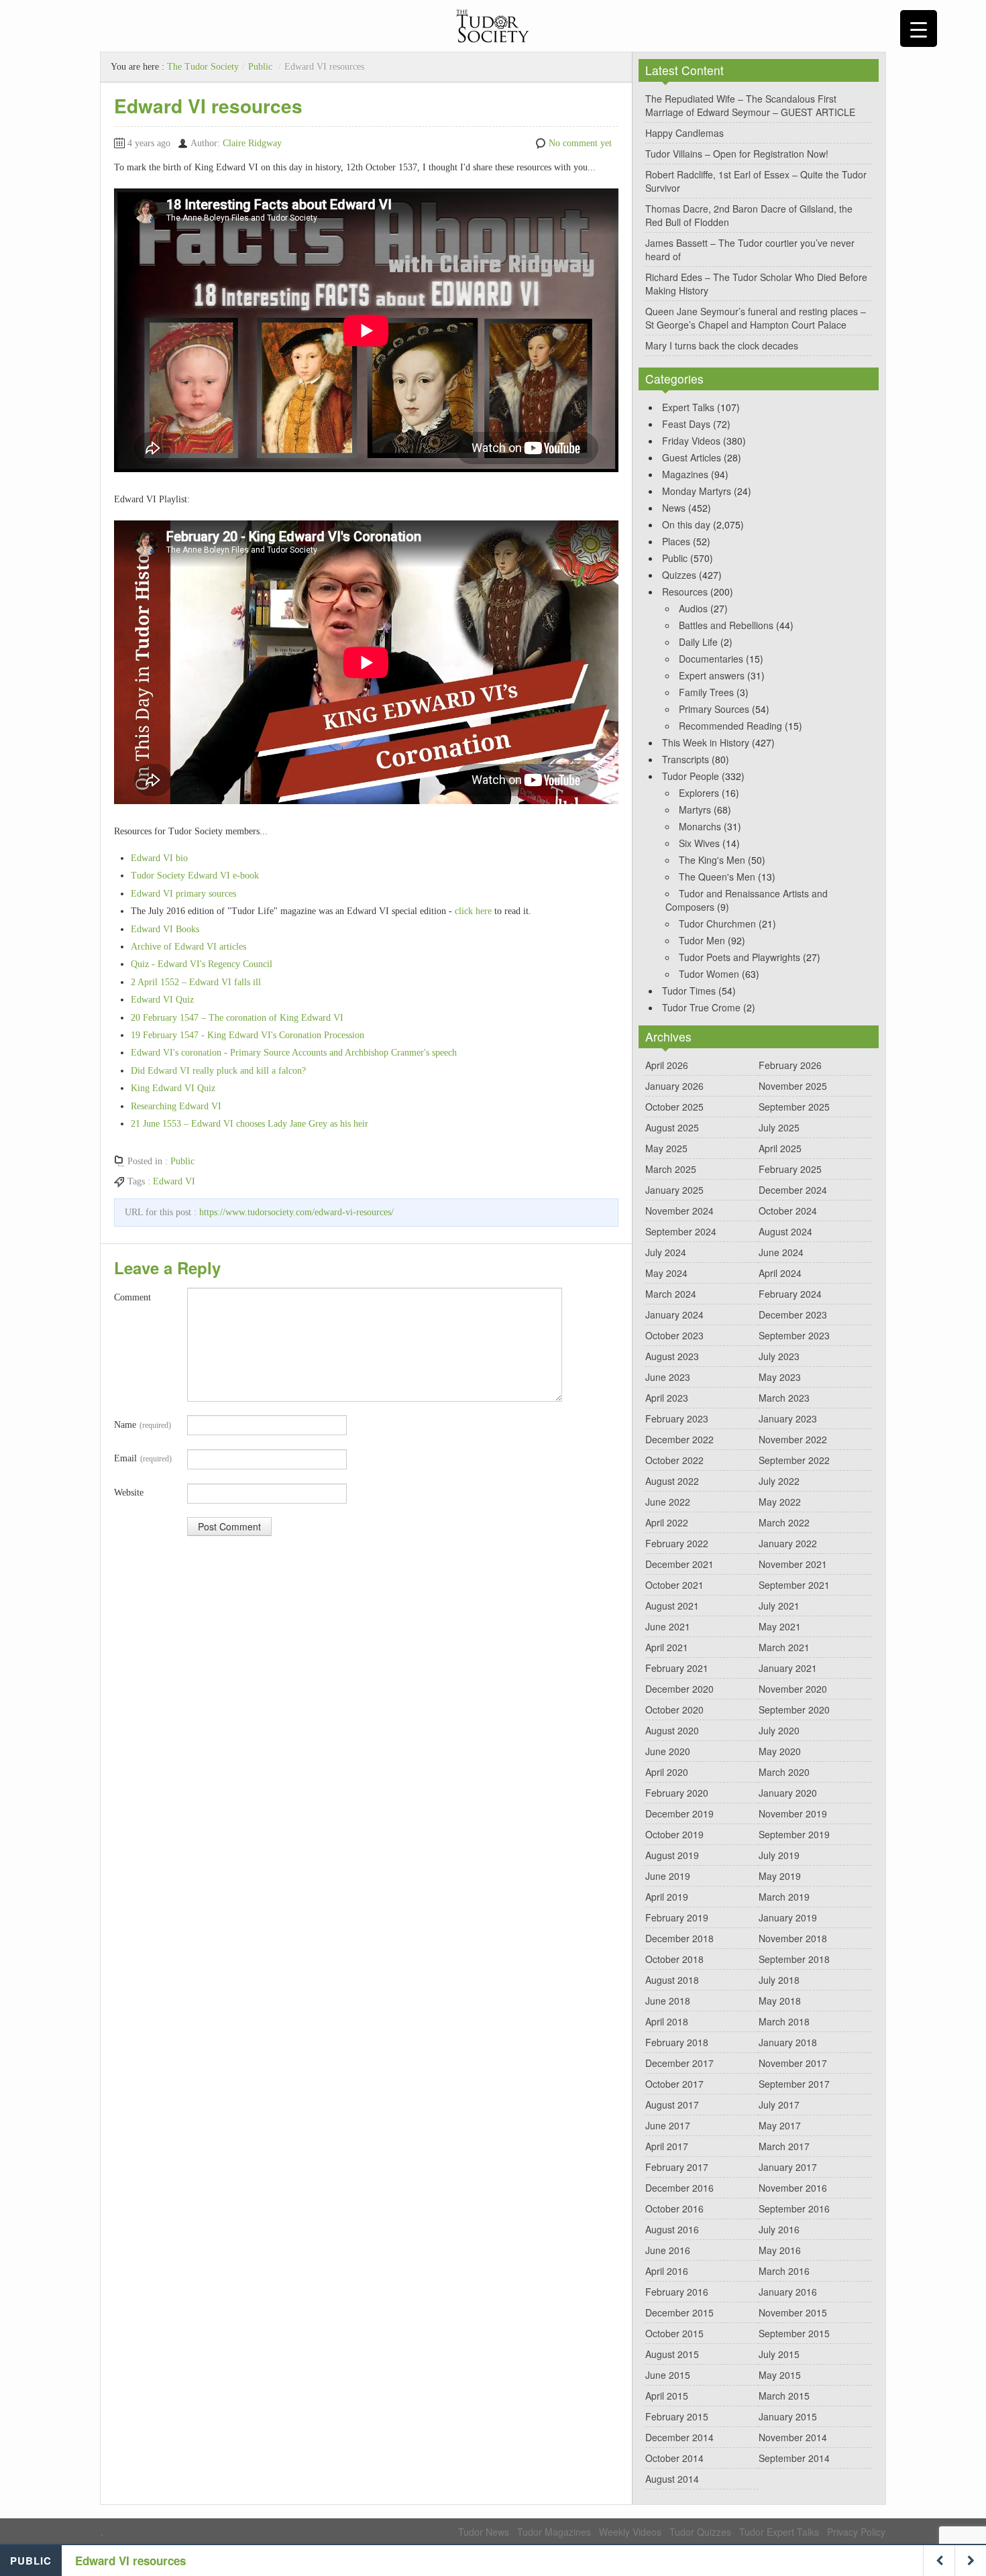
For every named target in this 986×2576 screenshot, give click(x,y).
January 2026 (674, 1086)
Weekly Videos (630, 2532)
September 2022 (794, 1460)
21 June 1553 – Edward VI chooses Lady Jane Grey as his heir (250, 1124)
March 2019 (784, 1897)
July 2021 (779, 1606)
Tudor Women (709, 974)
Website (129, 1493)
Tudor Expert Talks (779, 2532)
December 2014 (679, 2437)
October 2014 (674, 2458)
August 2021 (672, 1606)
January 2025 (674, 1190)
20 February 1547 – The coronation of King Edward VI (237, 1018)
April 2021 (667, 1647)
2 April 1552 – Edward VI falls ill (196, 982)
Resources (685, 592)
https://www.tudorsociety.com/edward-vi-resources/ (296, 1212)
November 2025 (793, 1086)
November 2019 (793, 1813)
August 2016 (672, 2229)
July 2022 (779, 1481)
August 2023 (672, 1356)
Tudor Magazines (554, 2532)
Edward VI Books (165, 929)
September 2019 (794, 1834)
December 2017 (679, 2063)
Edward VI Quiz (162, 1000)
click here (473, 911)
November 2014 (793, 2437)
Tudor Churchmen (717, 923)
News (674, 508)
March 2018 (784, 2021)
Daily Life (698, 642)
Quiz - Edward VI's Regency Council (202, 964)
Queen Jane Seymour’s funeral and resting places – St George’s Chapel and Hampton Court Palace (756, 318)
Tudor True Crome (701, 1007)
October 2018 (674, 1959)
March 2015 (784, 2396)
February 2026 (790, 1065)
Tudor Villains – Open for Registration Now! (737, 154)
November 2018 (793, 1938)
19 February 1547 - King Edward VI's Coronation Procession (248, 1035)
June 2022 (668, 1502)
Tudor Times (689, 991)
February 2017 (677, 2167)
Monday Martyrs (697, 491)
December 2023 (793, 1314)
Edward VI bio (159, 858)
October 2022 (674, 1460)
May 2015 (780, 2375)
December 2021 (679, 1564)
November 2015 (793, 2312)
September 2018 (794, 1959)
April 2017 (667, 2146)
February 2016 (677, 2292)
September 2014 (794, 2458)
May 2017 (780, 2125)
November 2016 (793, 2188)
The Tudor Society (203, 67)
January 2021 (788, 1668)
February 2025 (790, 1169)
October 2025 (674, 1107)
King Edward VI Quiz (173, 1088)
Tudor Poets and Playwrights (739, 957)
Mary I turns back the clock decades (722, 345)
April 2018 (667, 2021)
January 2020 (788, 1793)
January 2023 (788, 1418)
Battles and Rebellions (726, 625)
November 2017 (793, 2063)
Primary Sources (714, 709)
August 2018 (672, 1980)
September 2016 (794, 2208)
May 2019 (780, 1876)
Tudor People (691, 776)
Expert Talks (688, 407)
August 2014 (672, 2479)
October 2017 (674, 2084)
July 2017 (779, 2105)
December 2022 (679, 1439)
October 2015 (674, 2333)
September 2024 (681, 1231)
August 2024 (785, 1231)
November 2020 (793, 1689)
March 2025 (671, 1169)
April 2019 (667, 1897)
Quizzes (679, 575)
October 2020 (674, 1710)
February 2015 (677, 2416)
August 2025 (672, 1127)
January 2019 (788, 1917)
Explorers (699, 793)
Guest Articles (692, 457)
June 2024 (781, 1252)
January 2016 (788, 2292)
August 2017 (672, 2105)
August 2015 (672, 2354)
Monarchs (700, 826)
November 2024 (679, 1211)
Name (143, 1425)
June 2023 (668, 1377)
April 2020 (667, 1772)
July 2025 (779, 1127)
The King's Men (712, 860)
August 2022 (672, 1481)
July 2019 (779, 1855)
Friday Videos (691, 441)
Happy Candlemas (684, 133)
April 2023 (667, 1398)
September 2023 (794, 1335)
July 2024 (666, 1252)
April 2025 (780, 1148)
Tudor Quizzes (700, 2532)
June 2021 (668, 1626)
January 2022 (788, 1543)
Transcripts (686, 759)
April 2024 (780, 1273)
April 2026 (667, 1065)
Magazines (685, 474)
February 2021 (677, 1668)
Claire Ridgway (252, 143)
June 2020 (668, 1751)
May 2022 (780, 1502)
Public (260, 67)
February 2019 (677, 1917)
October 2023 (674, 1335)
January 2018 (788, 2042)
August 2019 (672, 1855)
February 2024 (790, 1294)
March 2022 (784, 1522)
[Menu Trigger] (919, 29)
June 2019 (668, 1876)
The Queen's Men (717, 877)
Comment (132, 1297)
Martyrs (695, 809)
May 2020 (780, 1751)
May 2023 (780, 1377)
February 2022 (677, 1543)
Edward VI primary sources (183, 894)
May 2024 (666, 1273)
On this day (686, 524)
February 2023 (677, 1418)
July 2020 (779, 1730)
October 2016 (674, 2208)
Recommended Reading (730, 726)
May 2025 (666, 1148)
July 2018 (779, 1980)
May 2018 (780, 2001)
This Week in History (706, 742)
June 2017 (668, 2125)
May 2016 (780, 2250)
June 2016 (668, 2250)
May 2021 (780, 1626)
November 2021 (793, 1564)
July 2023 (779, 1356)
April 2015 (667, 2396)
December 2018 (679, 1938)
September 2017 (794, 2084)
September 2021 (794, 1585)
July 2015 (779, 2354)
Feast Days (686, 424)
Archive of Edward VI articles (188, 947)
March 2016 (784, 2271)
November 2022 (793, 1439)
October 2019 (674, 1834)
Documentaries (711, 659)
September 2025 (794, 1107)
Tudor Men (702, 940)
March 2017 (784, 2146)
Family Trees (706, 692)
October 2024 (788, 1211)
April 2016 (667, 2271)
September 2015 (794, 2333)
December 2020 (679, 1689)
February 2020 (677, 1793)
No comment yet (580, 143)
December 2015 (679, 2312)
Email (143, 1458)
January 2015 (788, 2416)
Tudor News (484, 2532)
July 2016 (779, 2229)
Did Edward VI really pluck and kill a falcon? (218, 1071)
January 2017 (788, 2167)
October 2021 (674, 1585)
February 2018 (677, 2042)
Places (676, 541)
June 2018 (668, 2001)
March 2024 (671, 1294)
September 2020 (794, 1710)
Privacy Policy (856, 2532)
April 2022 (667, 1522)
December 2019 (679, 1813)
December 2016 (679, 2188)
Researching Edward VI (176, 1106)
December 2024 (793, 1190)
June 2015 (668, 2375)
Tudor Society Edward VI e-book (195, 876)
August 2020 (672, 1730)
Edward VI (174, 1181)
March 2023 (784, 1398)
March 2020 (784, 1772)
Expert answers (712, 675)
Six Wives (699, 843)
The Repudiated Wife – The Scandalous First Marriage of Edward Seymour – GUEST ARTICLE (750, 105)
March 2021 (784, 1647)
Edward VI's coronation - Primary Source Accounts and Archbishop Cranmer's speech (294, 1053)
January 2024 (674, 1314)
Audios (693, 608)
